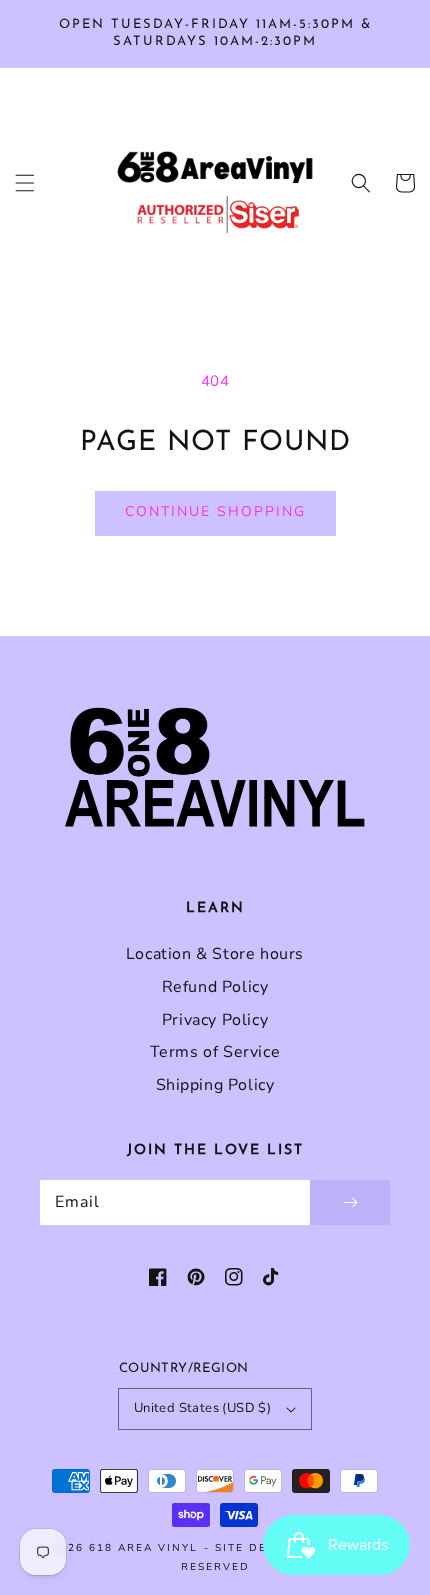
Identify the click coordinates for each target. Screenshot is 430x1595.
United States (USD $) (202, 1408)
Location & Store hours (215, 954)
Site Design (257, 1548)
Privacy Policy (215, 1020)
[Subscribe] (350, 1202)
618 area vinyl (143, 1548)
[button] (25, 183)
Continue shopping (215, 511)
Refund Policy (215, 987)
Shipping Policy (215, 1085)
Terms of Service (215, 1052)
